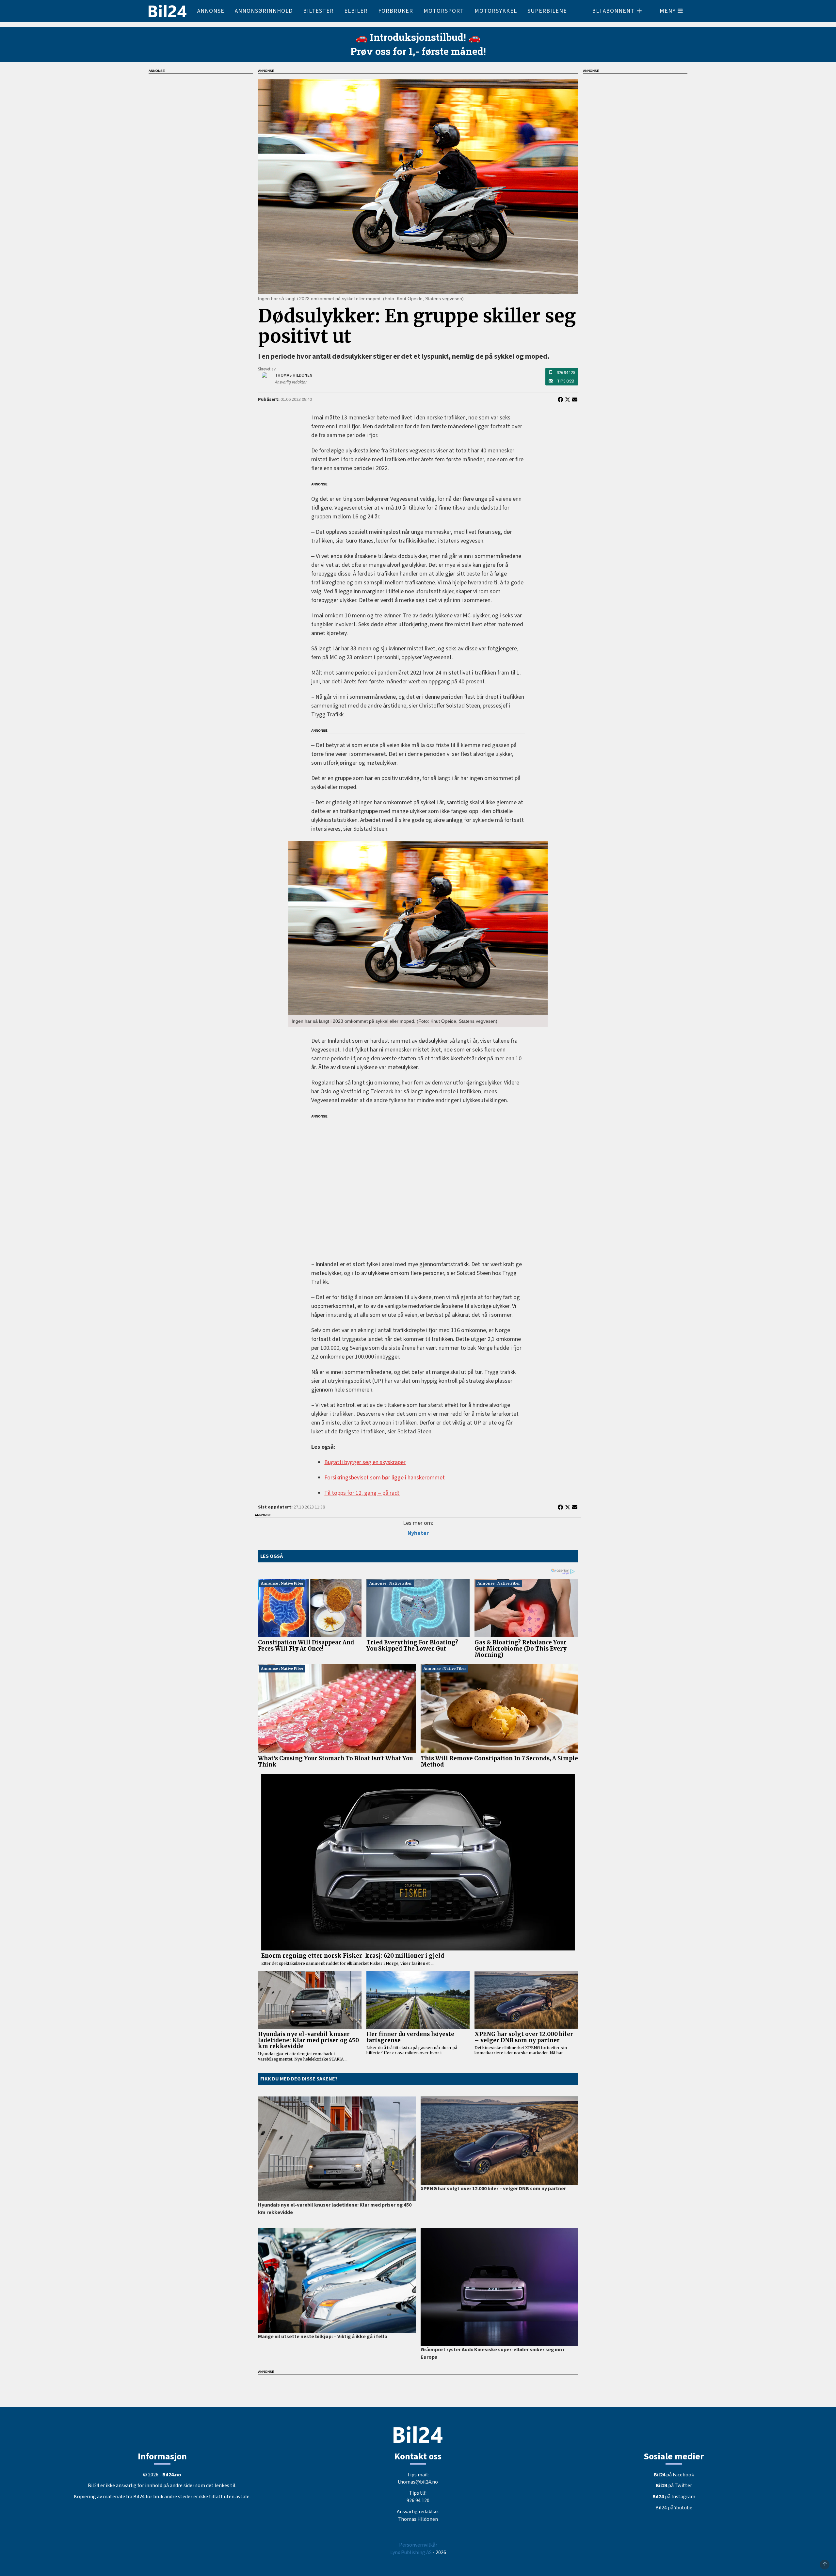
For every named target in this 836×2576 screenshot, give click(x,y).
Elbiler (356, 11)
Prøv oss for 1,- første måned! (418, 51)
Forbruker (396, 11)
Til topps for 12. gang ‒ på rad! (362, 1493)
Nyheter (418, 1533)
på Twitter (674, 2486)
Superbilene (547, 11)
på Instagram (674, 2497)
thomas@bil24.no (418, 2482)
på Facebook (674, 2475)
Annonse (211, 11)
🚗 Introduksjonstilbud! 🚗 (418, 37)
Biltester (318, 11)
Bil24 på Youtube (674, 2508)
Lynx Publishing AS (411, 2552)
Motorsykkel (496, 11)
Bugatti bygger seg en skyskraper (365, 1462)
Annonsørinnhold (264, 11)
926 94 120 (566, 373)
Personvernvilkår (418, 2545)
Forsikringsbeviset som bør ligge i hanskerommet (385, 1478)
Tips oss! (566, 381)
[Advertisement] (418, 1185)
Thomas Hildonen (418, 2519)
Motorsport (444, 11)
